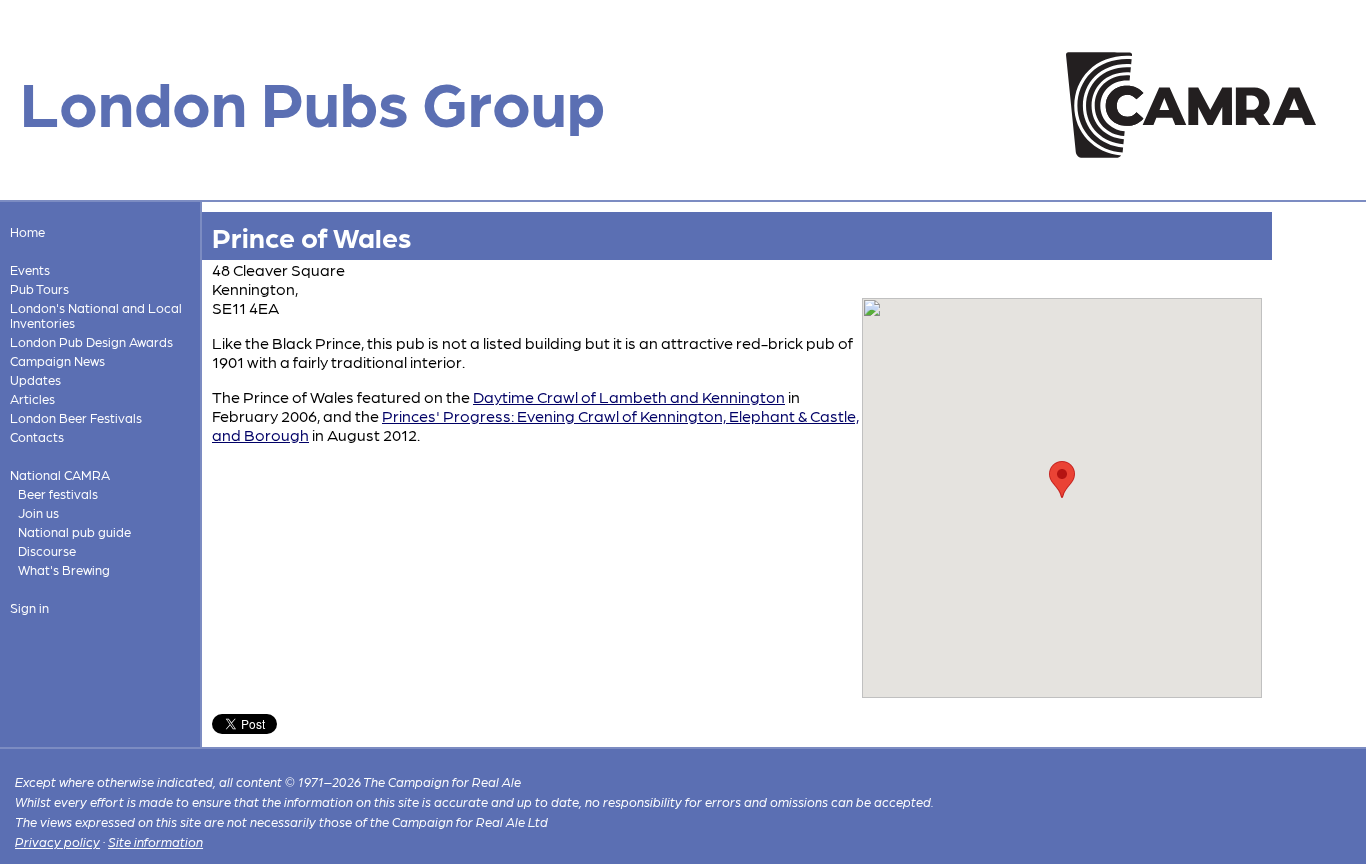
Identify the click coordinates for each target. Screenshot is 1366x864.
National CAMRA (60, 474)
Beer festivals (58, 493)
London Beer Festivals (76, 417)
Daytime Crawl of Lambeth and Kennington (629, 396)
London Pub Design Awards (91, 341)
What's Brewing (64, 569)
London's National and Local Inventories (96, 315)
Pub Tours (39, 288)
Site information (155, 841)
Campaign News (57, 360)
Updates (35, 379)
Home (27, 231)
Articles (32, 398)
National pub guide (74, 531)
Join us (38, 512)
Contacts (37, 436)
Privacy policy (57, 841)
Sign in (29, 607)
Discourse (47, 550)
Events (30, 269)
